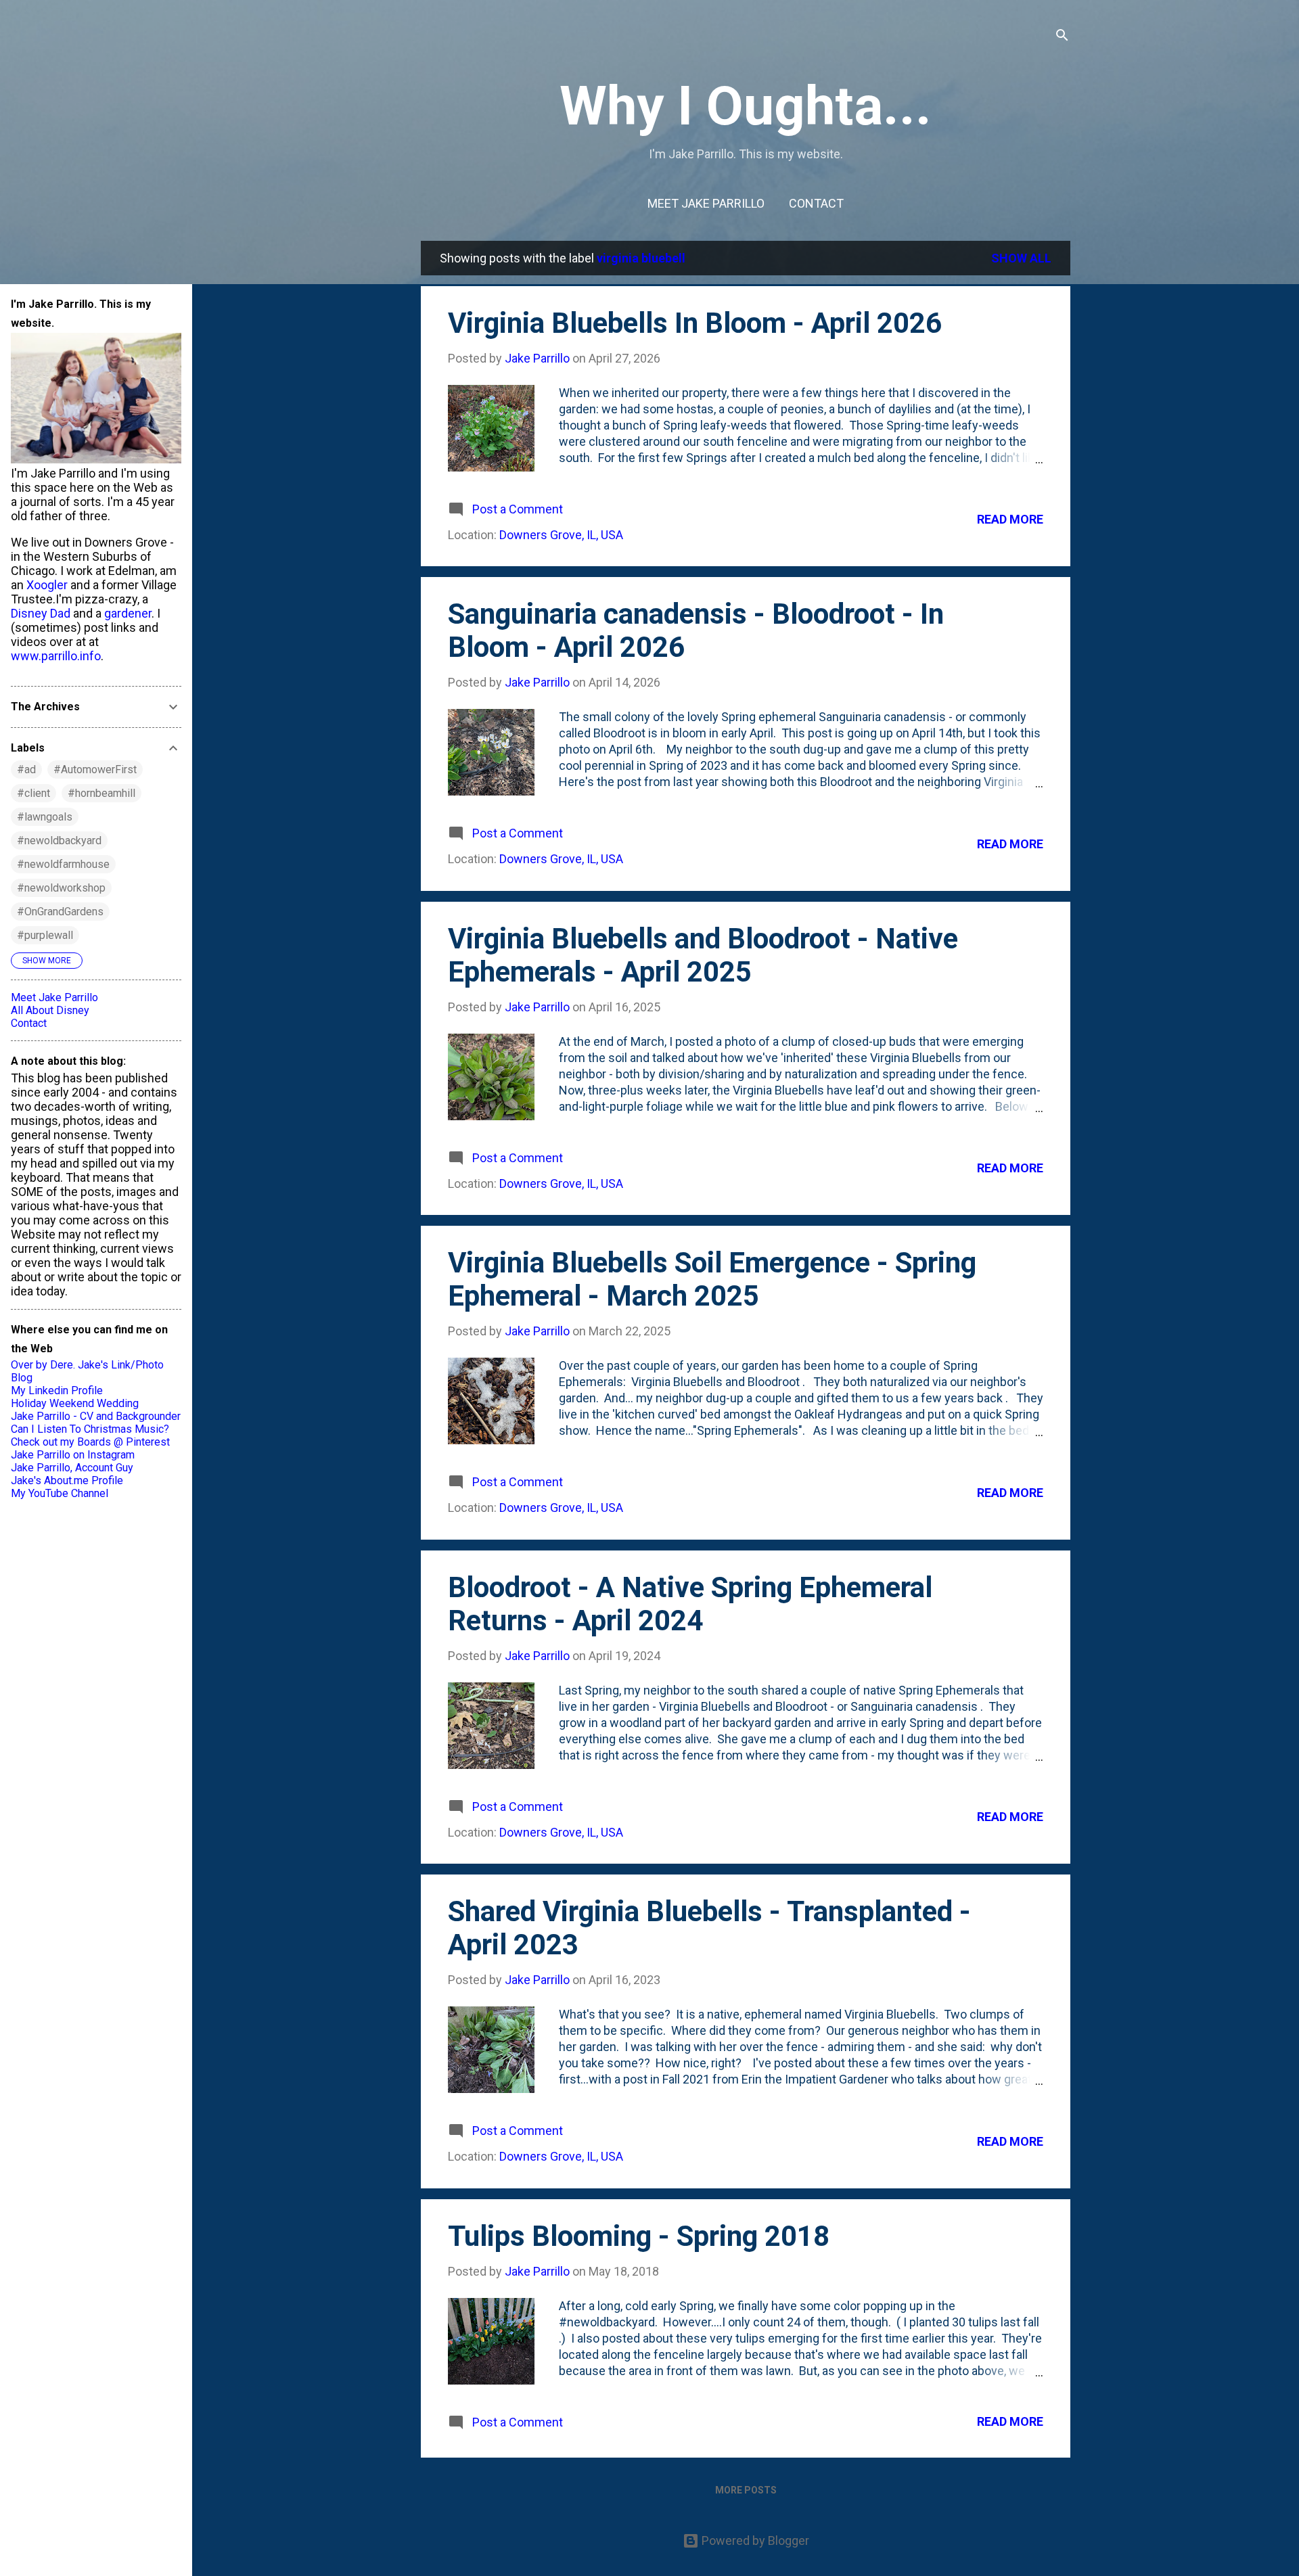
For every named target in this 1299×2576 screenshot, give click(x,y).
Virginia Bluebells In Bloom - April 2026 (695, 323)
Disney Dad (41, 613)
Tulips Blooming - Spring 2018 (639, 2236)
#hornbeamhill (101, 793)
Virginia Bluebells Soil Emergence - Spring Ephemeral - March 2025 (712, 1279)
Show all (1021, 258)
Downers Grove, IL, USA (561, 535)
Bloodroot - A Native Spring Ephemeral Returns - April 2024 (690, 1604)
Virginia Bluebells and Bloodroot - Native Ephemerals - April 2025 (703, 955)
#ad (26, 769)
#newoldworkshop (61, 888)
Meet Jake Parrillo (706, 203)
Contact (816, 203)
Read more (1010, 519)
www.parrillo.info (56, 656)
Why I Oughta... (746, 106)
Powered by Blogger (754, 2540)
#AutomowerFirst (95, 769)
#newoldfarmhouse (63, 864)
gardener (128, 613)
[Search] (1062, 37)
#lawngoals (45, 817)
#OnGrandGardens (60, 912)
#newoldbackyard (59, 841)
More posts (746, 2490)
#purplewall (45, 935)
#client (33, 793)
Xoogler (47, 585)
